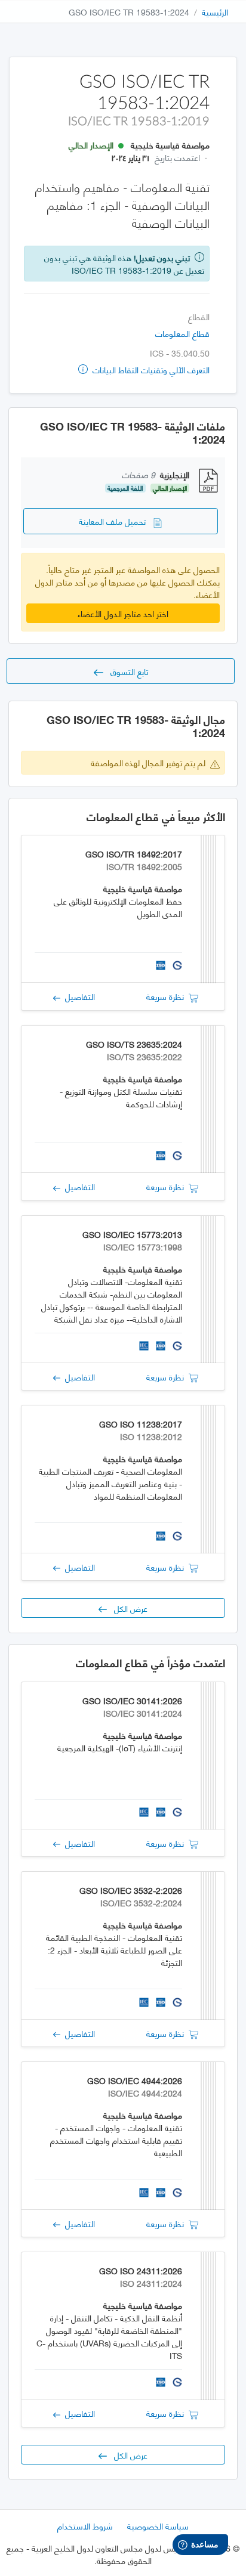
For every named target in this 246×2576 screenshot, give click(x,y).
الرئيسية (215, 12)
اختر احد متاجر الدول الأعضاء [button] (123, 613)
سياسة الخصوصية (158, 2526)
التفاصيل (78, 996)
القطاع (199, 316)
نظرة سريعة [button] (167, 996)
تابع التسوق (126, 671)
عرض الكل (127, 1608)
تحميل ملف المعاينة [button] (116, 521)
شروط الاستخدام (85, 2526)
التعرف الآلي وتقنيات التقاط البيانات (150, 369)
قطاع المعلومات (182, 333)
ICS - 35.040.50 (180, 353)
